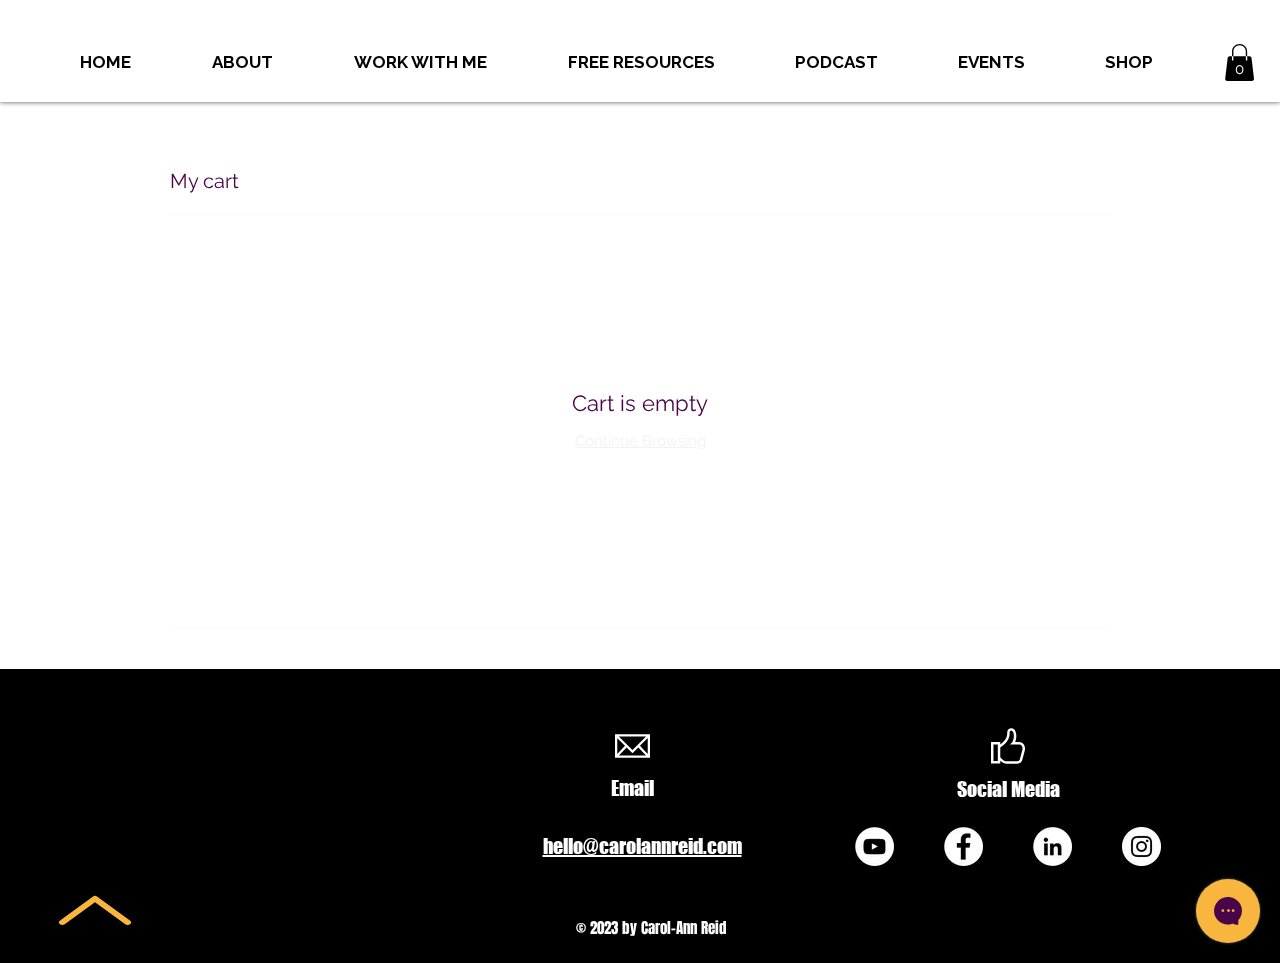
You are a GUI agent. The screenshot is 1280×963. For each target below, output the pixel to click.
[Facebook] (963, 846)
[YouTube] (874, 846)
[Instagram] (1141, 846)
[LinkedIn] (1052, 846)
